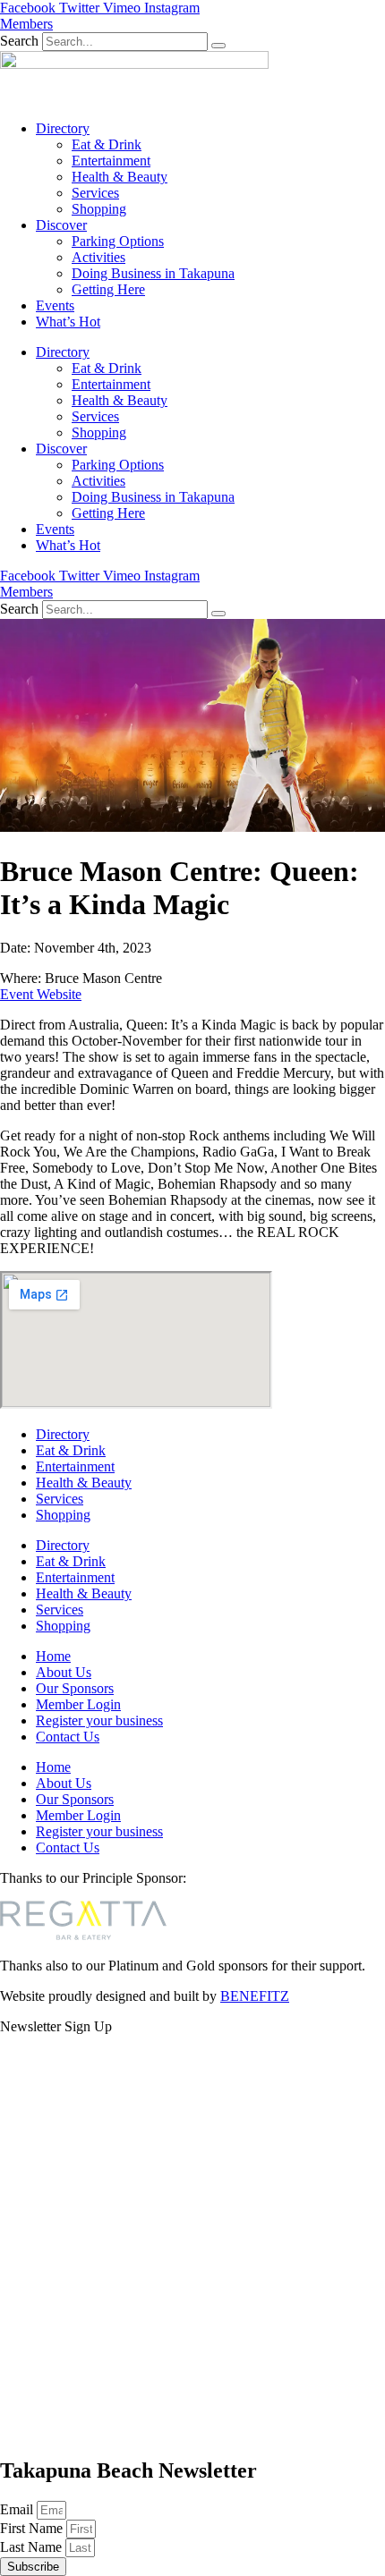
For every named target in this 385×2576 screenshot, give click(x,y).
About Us (64, 1672)
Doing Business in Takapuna (153, 273)
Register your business (99, 1720)
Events (55, 305)
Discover (61, 225)
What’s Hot (68, 322)
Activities (98, 257)
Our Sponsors (75, 1688)
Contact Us (68, 1737)
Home (53, 1656)
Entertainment (111, 161)
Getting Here (108, 289)
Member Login (78, 1704)
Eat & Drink (107, 144)
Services (95, 193)
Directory (63, 128)
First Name (33, 2528)
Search (19, 41)
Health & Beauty (120, 177)
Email (18, 2509)
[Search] (218, 46)
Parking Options (118, 241)
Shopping (99, 209)
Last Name (33, 2547)
